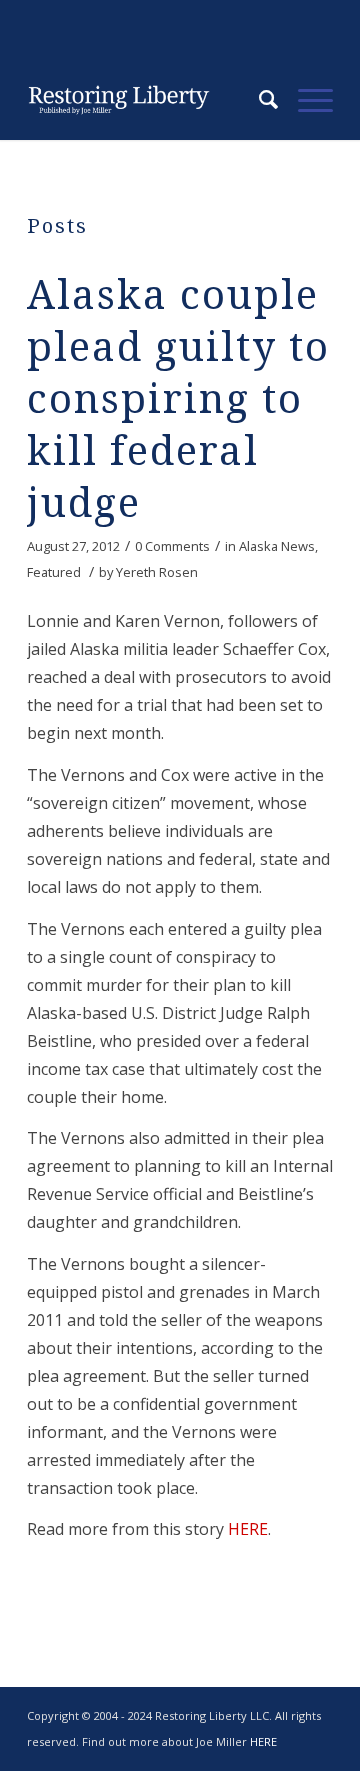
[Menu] (305, 100)
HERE (248, 1529)
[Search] (258, 100)
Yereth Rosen (157, 572)
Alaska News (277, 546)
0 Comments (172, 546)
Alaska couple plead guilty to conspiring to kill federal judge (178, 399)
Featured (54, 572)
